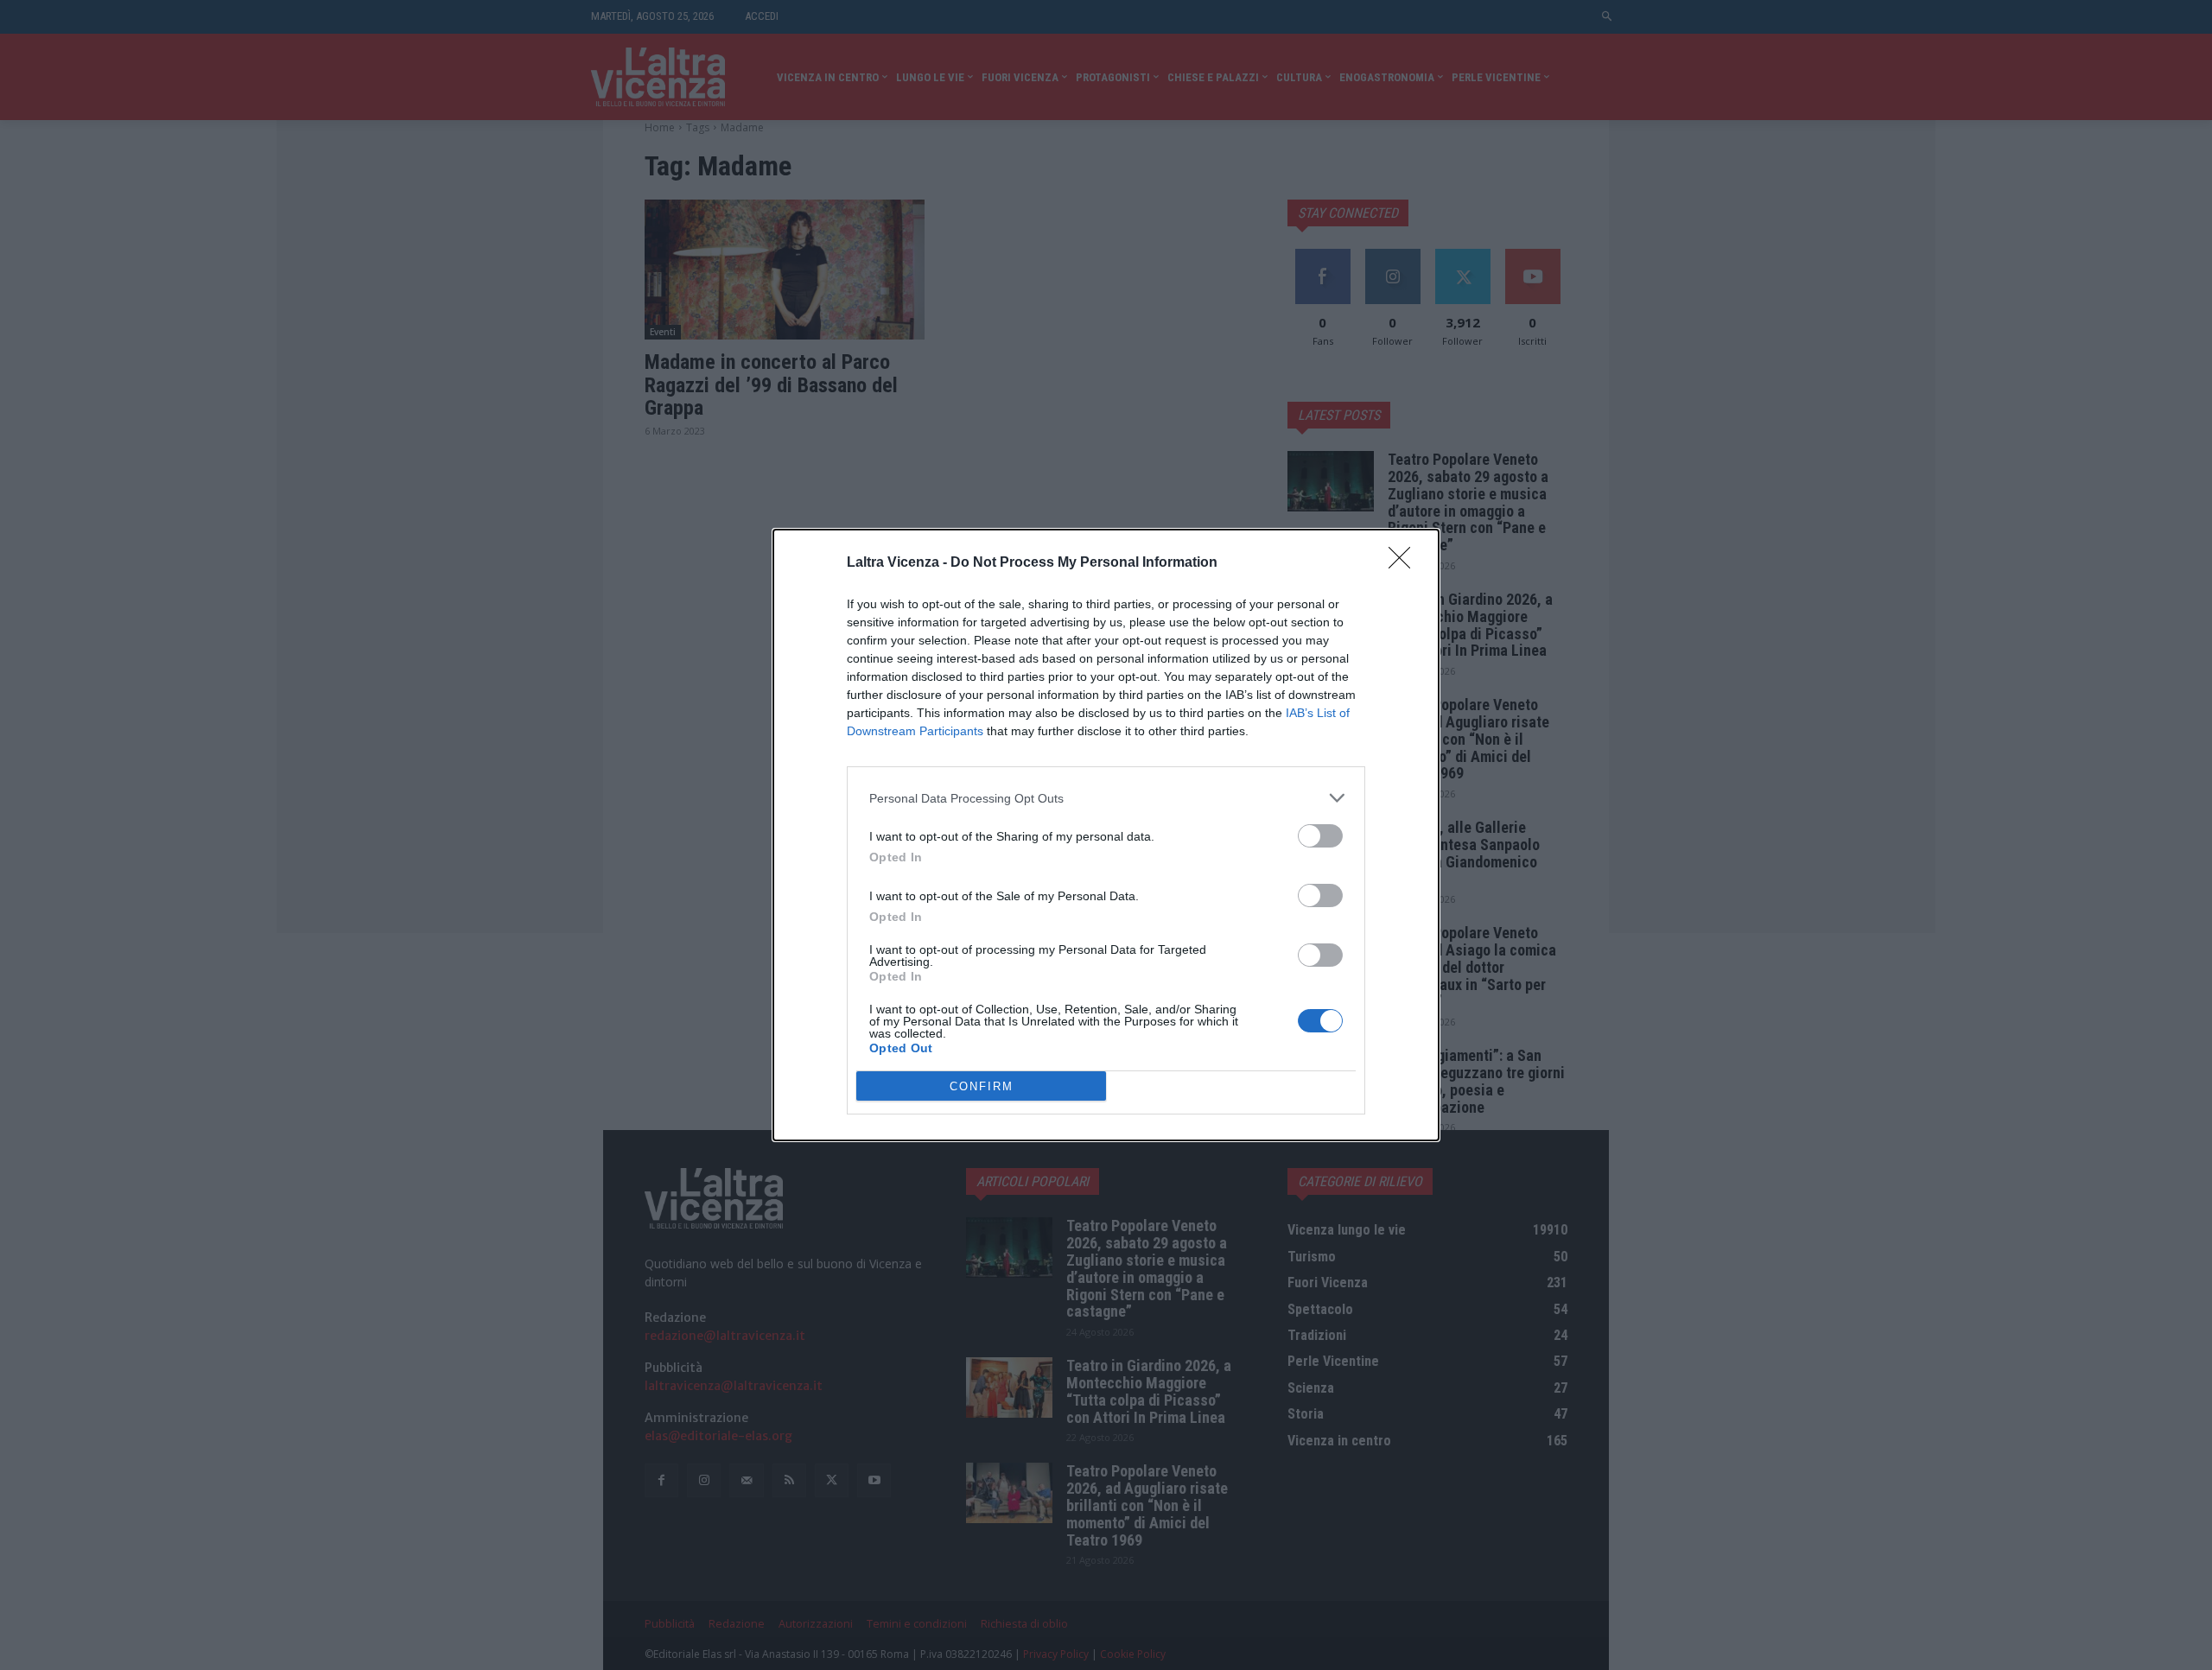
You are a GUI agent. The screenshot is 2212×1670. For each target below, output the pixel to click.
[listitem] (1106, 798)
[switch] (1320, 836)
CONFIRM (982, 1086)
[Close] (1405, 563)
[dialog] (1106, 835)
